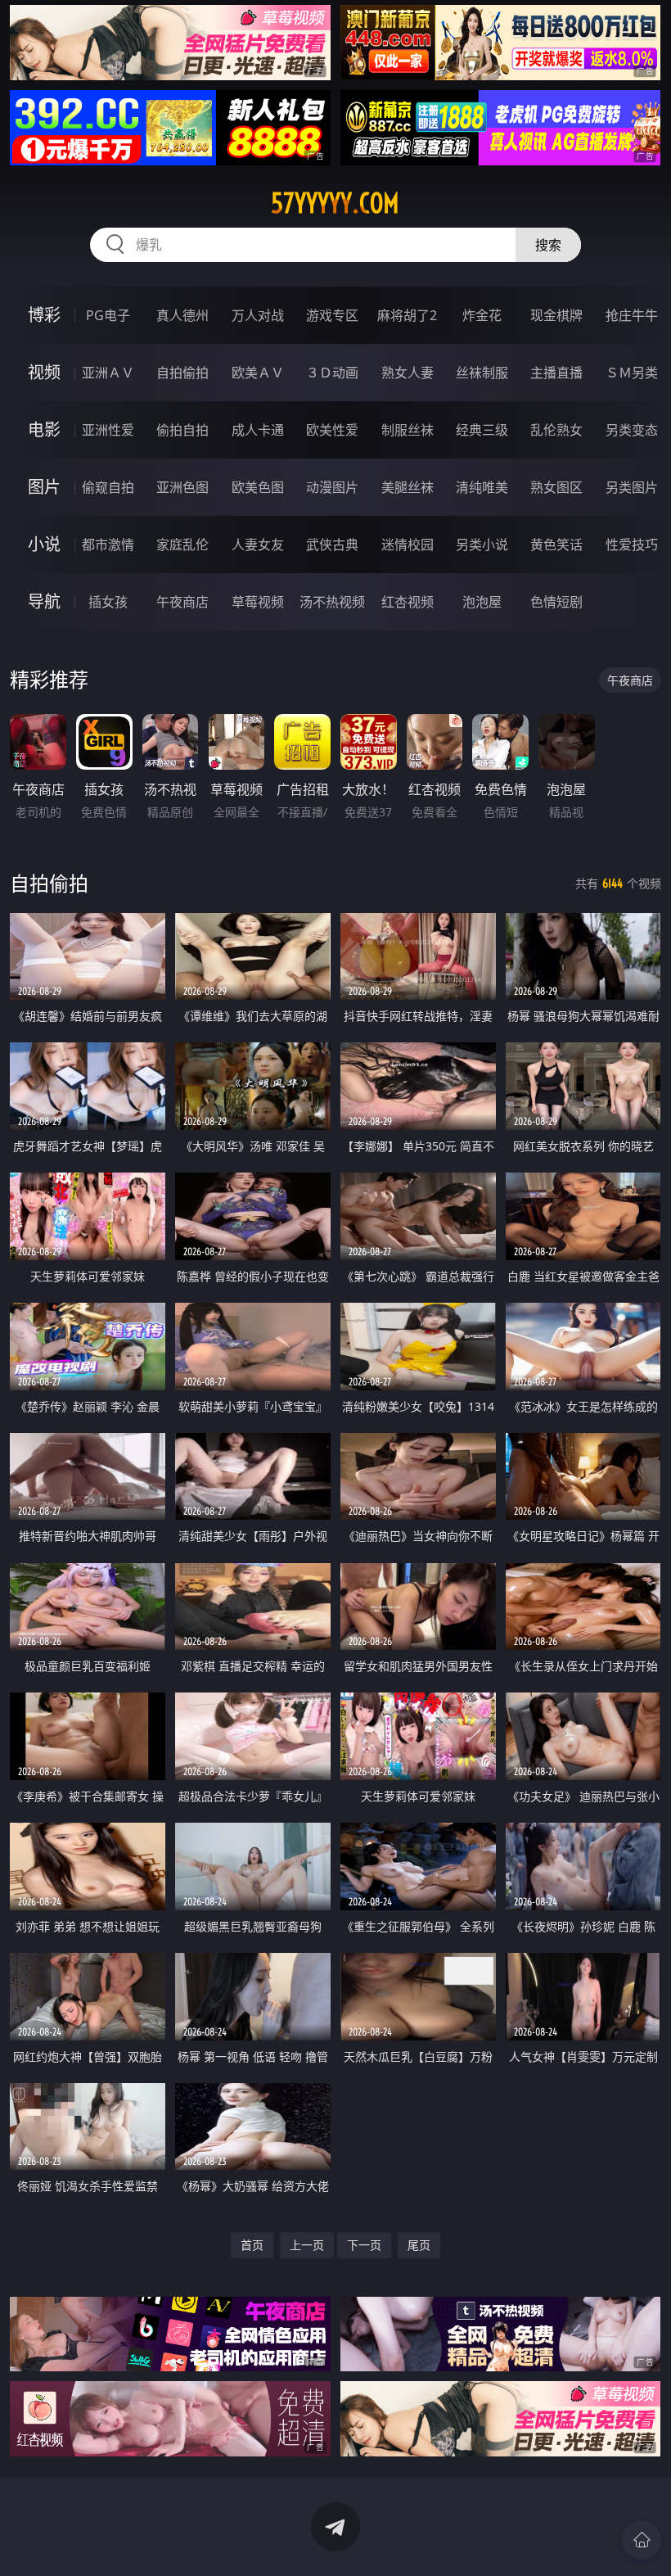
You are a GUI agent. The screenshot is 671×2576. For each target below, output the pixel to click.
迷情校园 (408, 545)
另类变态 (632, 430)
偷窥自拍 (108, 487)
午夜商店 (182, 602)
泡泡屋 (482, 602)
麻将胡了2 (407, 315)
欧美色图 (258, 487)
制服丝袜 (408, 430)
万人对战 (258, 315)
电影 (44, 429)
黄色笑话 (556, 545)
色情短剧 (556, 602)
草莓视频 (258, 602)
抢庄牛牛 (632, 315)
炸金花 (482, 315)
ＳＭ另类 (632, 373)
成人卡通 (258, 430)
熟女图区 (556, 487)
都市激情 (108, 545)
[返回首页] (642, 2540)
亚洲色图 (182, 487)
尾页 (419, 2245)
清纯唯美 (482, 487)
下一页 (364, 2245)
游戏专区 (332, 315)
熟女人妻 (408, 373)
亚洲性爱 (108, 430)
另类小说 (482, 545)
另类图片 (632, 487)
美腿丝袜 (408, 487)
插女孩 (108, 602)
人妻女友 (258, 545)
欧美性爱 (332, 430)
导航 (44, 601)
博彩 (44, 315)
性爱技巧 (632, 545)
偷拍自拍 (182, 430)
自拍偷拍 (182, 373)
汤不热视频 (332, 602)
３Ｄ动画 (332, 373)
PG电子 (108, 315)
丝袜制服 (482, 373)
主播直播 (556, 373)
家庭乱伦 (182, 545)
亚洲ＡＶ (108, 373)
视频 (44, 372)
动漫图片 (332, 487)
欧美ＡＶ (258, 373)
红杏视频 (408, 602)
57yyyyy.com (335, 203)
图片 (44, 487)
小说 (44, 544)
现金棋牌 (556, 315)
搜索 (548, 245)
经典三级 (482, 430)
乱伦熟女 (556, 430)
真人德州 (182, 315)
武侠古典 (332, 545)
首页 (252, 2245)
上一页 (307, 2245)
